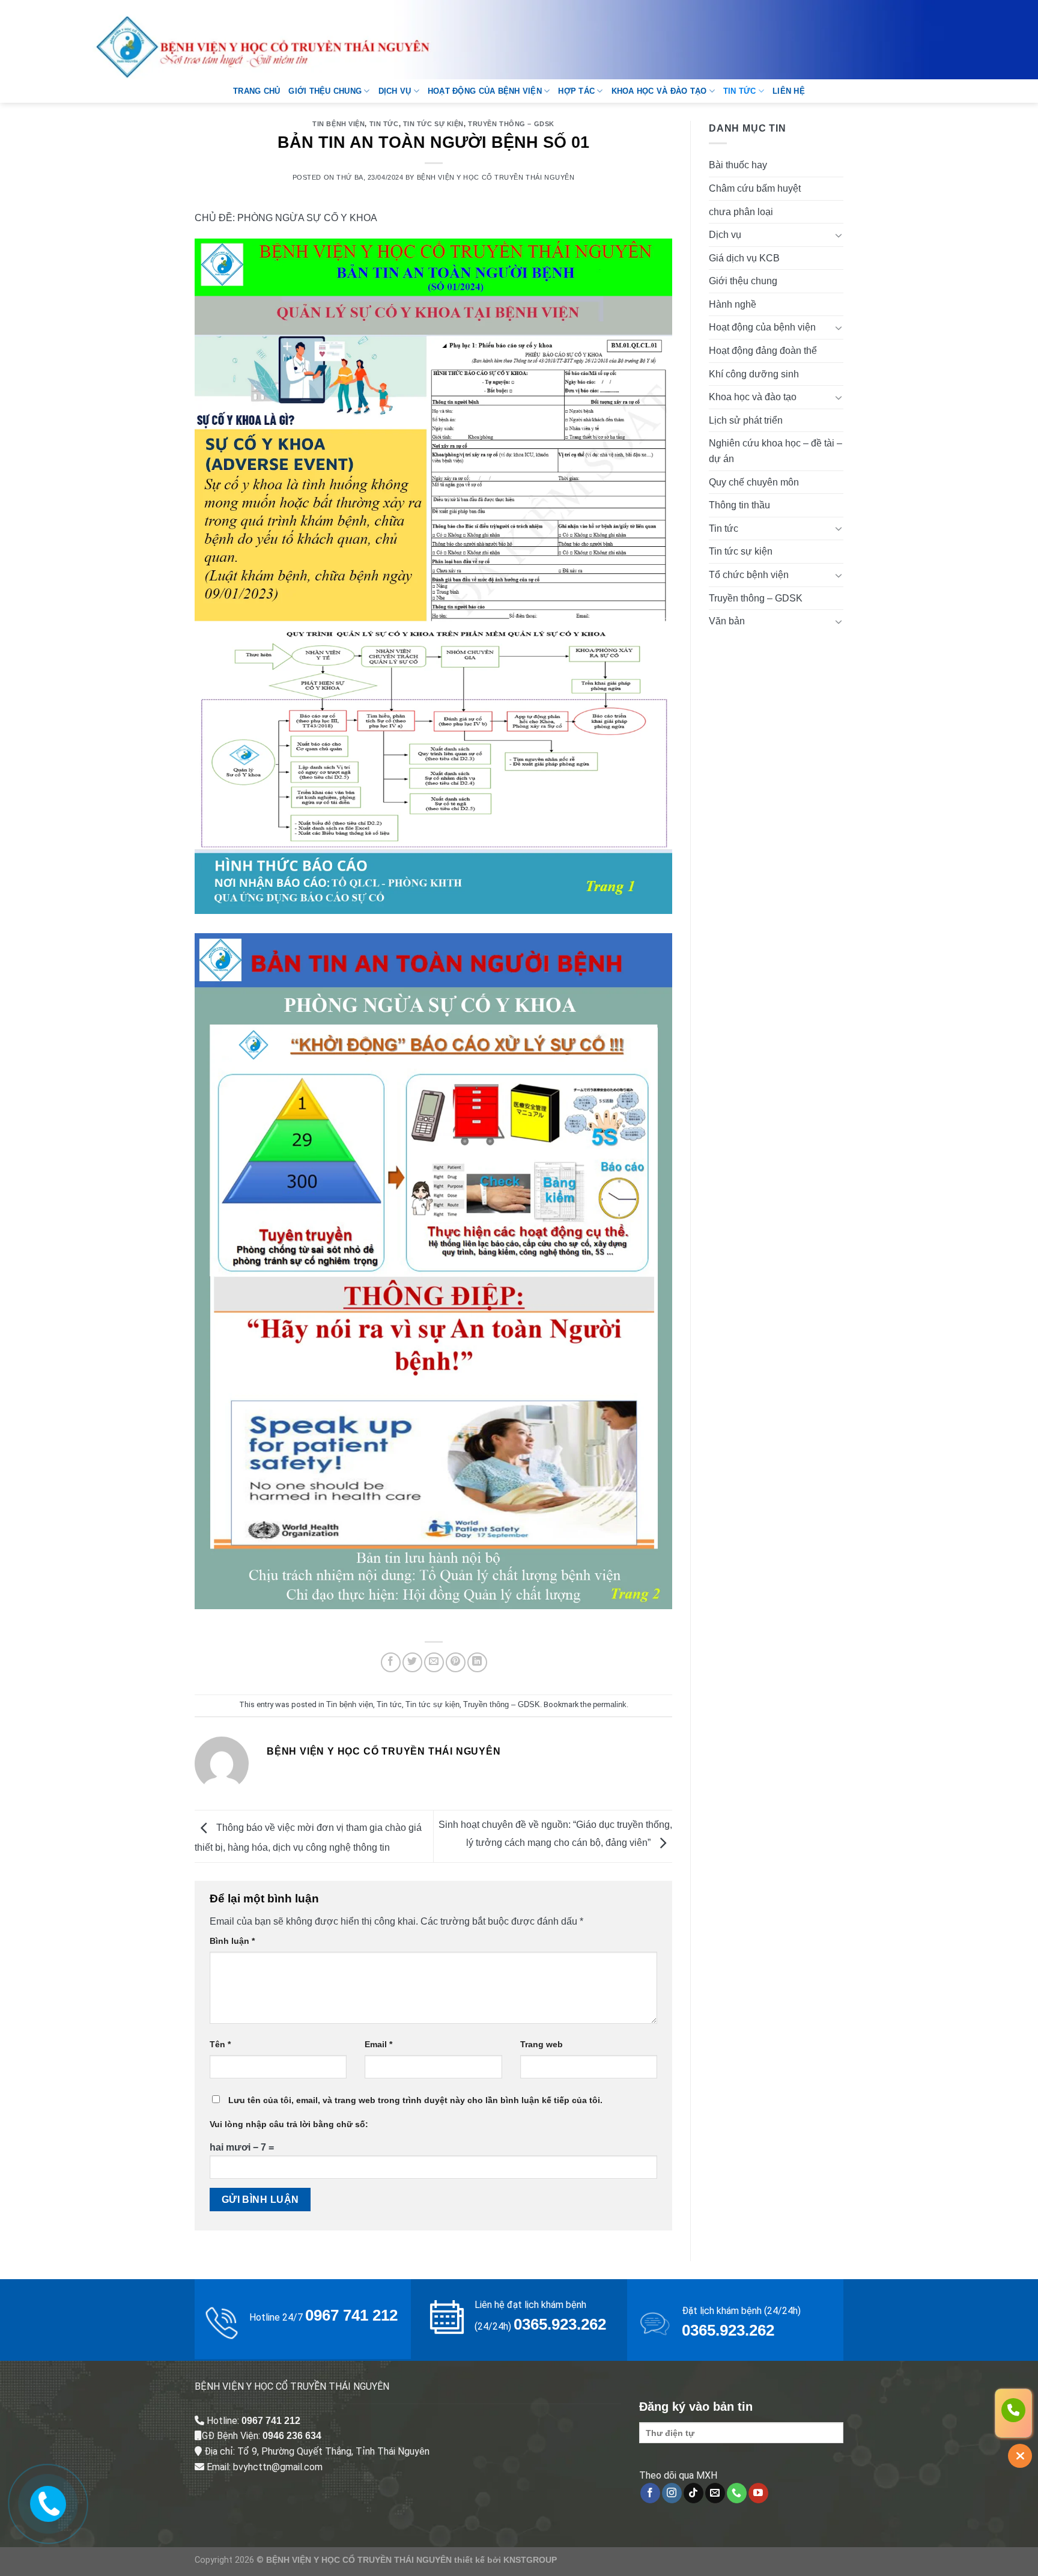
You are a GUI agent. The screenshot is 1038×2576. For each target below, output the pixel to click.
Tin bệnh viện (338, 124)
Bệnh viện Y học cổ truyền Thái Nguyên (496, 177)
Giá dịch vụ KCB (744, 258)
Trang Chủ (256, 91)
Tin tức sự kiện (433, 124)
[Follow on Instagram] (672, 2493)
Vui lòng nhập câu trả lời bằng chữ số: (289, 2124)
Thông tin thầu (739, 505)
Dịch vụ (395, 91)
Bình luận (232, 1941)
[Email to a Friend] (434, 1662)
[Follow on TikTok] (694, 2493)
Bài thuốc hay (738, 165)
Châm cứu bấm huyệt (755, 188)
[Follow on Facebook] (650, 2493)
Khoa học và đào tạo (659, 91)
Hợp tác (576, 91)
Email (378, 2044)
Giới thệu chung (325, 91)
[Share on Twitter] (412, 1662)
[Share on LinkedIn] (477, 1662)
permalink (610, 1704)
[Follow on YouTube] (758, 2493)
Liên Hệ (789, 91)
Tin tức (740, 91)
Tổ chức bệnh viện (749, 575)
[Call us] (737, 2493)
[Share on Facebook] (391, 1662)
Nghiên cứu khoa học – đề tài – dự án (775, 451)
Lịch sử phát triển (746, 420)
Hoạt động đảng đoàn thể (763, 351)
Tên (220, 2044)
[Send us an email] (715, 2493)
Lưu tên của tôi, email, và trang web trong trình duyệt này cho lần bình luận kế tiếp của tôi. (415, 2100)
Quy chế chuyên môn (754, 482)
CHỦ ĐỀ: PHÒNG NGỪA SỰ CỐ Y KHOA (286, 218)
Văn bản (727, 621)
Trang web (542, 2044)
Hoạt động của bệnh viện (485, 91)
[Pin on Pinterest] (456, 1662)
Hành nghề (733, 304)
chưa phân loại (741, 212)
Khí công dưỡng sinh (754, 374)
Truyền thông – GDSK (511, 124)
